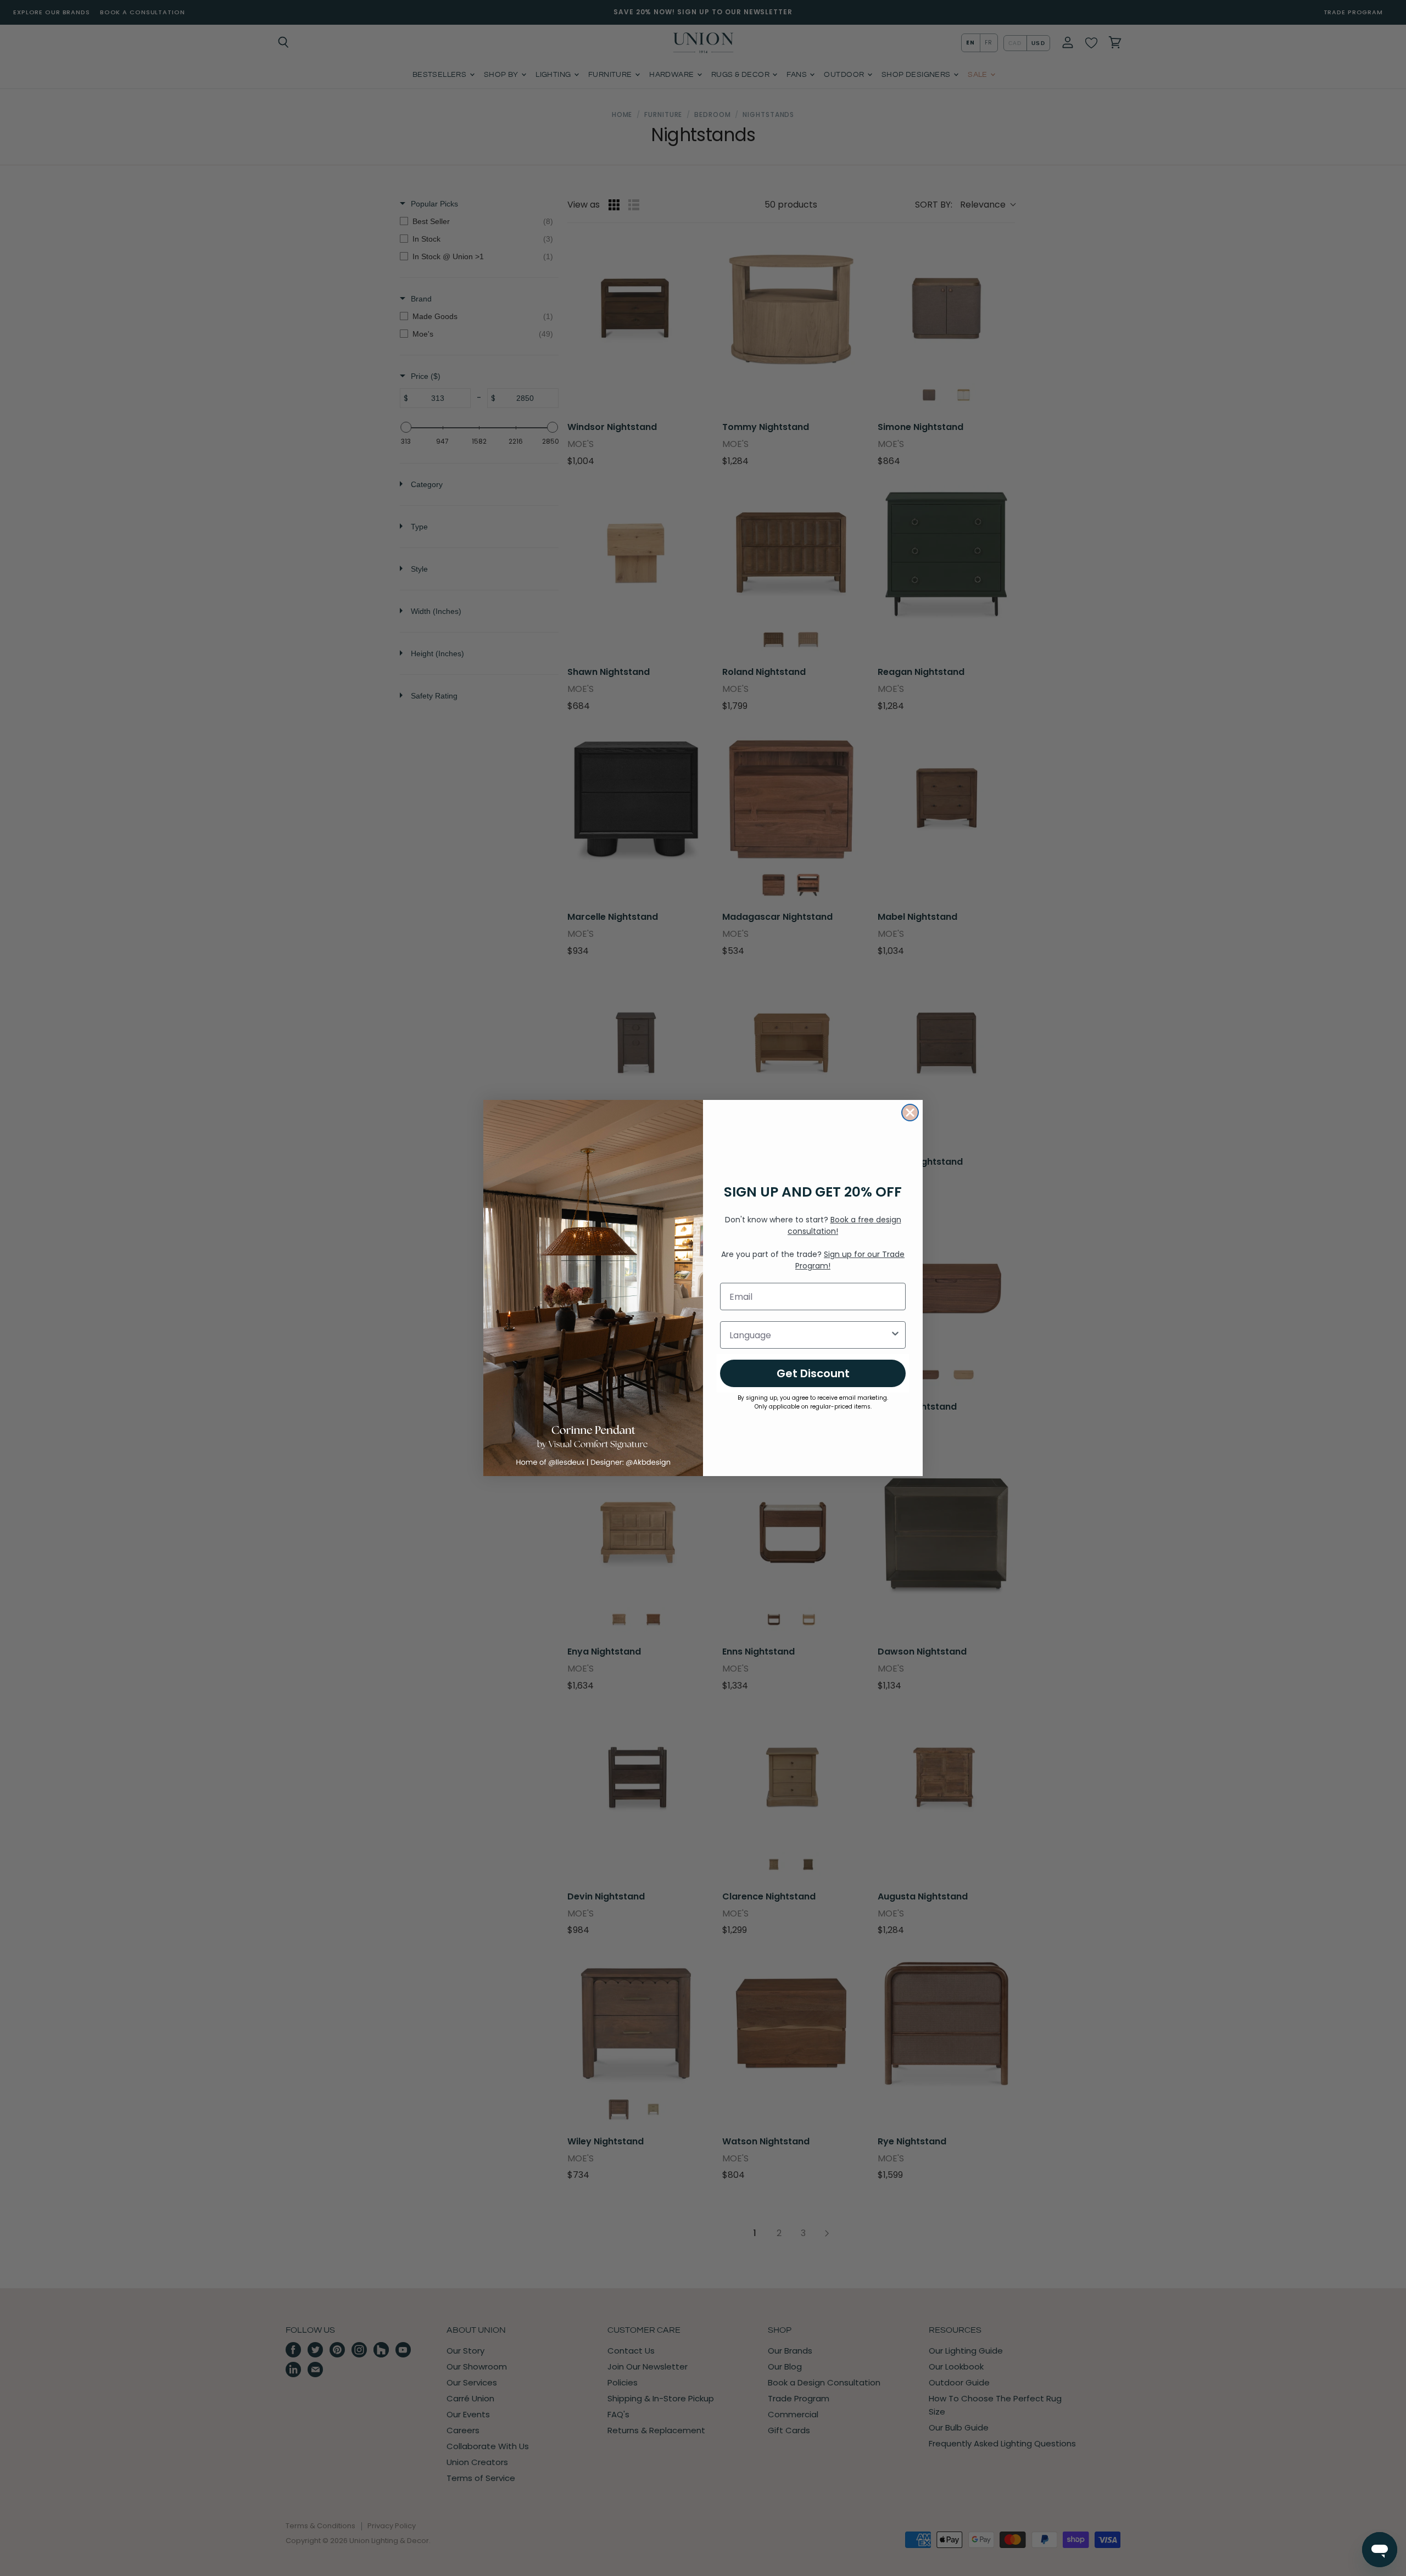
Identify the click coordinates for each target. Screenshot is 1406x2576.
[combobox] (810, 1335)
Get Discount (813, 1373)
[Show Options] (895, 1335)
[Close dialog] (910, 1113)
